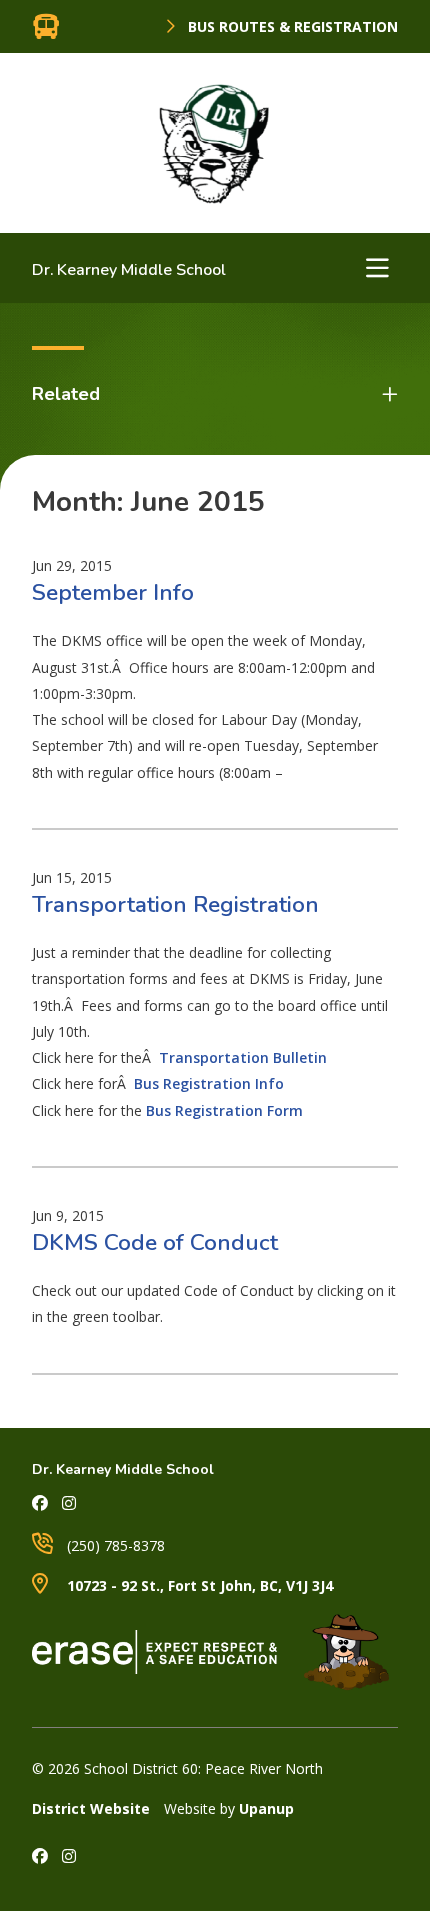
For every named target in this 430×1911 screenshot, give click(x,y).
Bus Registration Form (224, 1110)
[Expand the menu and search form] (377, 268)
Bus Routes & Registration (291, 27)
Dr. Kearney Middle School (129, 270)
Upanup (266, 1808)
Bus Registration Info (209, 1083)
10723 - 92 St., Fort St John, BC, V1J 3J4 (198, 1585)
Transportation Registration (175, 904)
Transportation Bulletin (243, 1057)
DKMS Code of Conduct (155, 1242)
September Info (113, 592)
